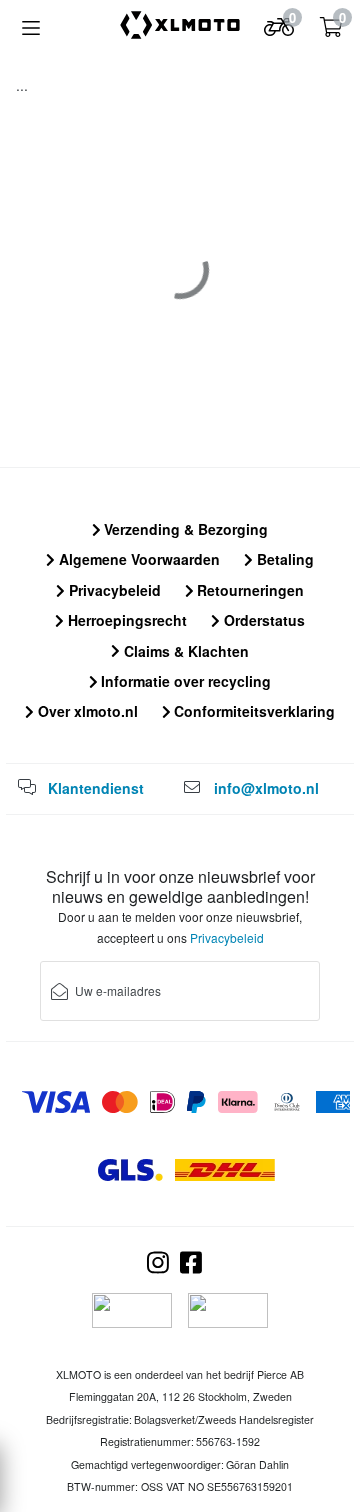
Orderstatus (262, 620)
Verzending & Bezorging (184, 529)
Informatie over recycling (184, 681)
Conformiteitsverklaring (252, 711)
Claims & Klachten (184, 651)
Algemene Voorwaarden (137, 559)
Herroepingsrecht (125, 620)
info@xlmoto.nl (266, 788)
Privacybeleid (113, 590)
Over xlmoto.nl (86, 711)
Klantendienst (96, 788)
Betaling (283, 559)
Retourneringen (248, 590)
